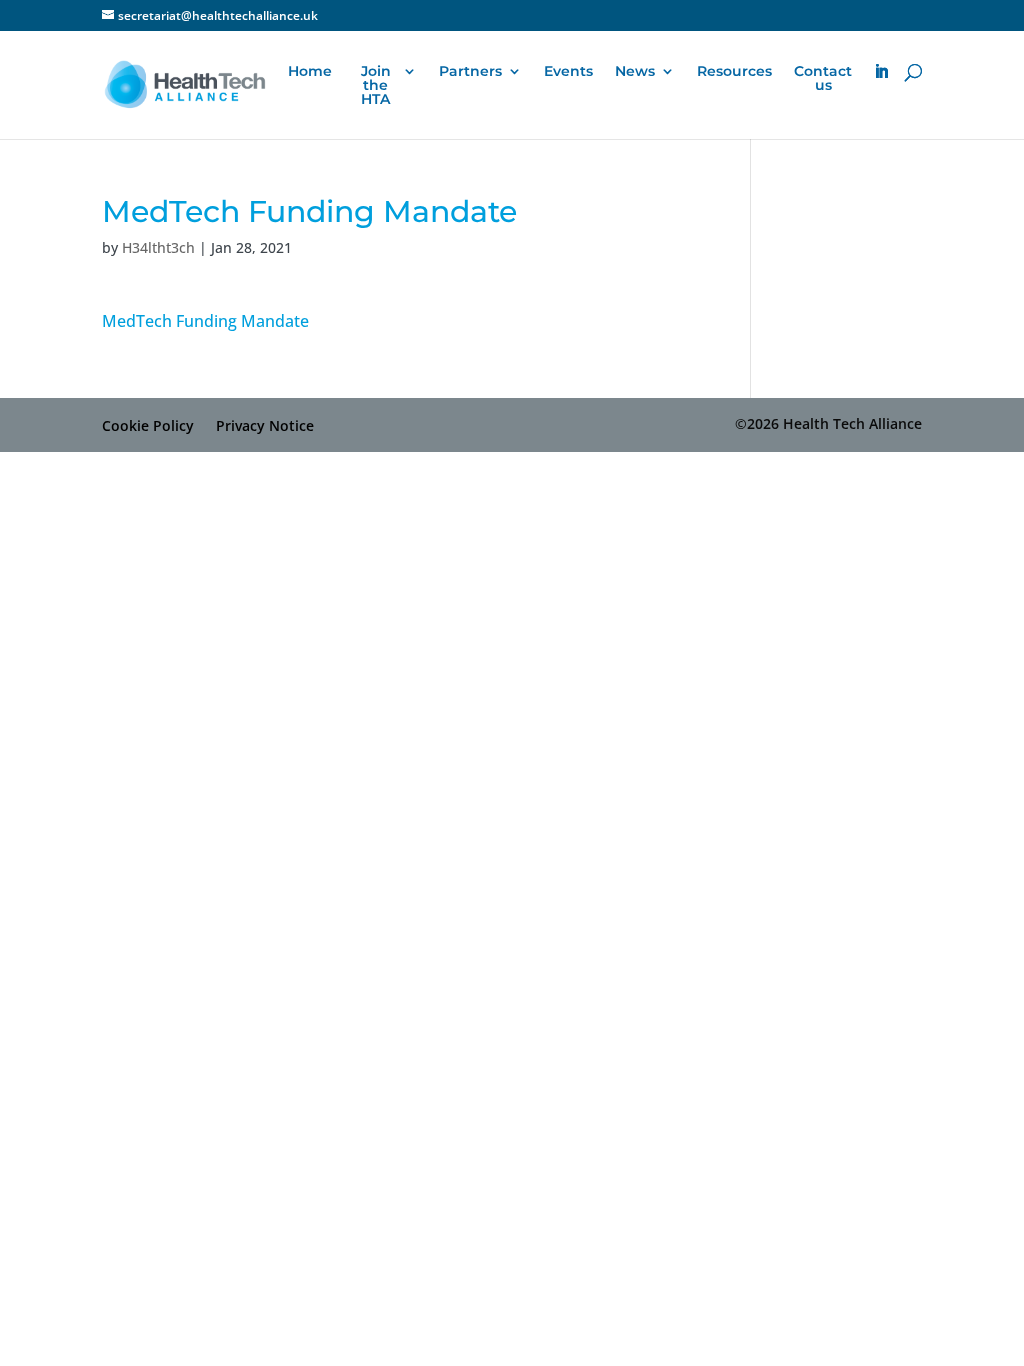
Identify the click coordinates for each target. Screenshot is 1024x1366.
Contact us (823, 79)
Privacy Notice (265, 425)
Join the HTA (376, 86)
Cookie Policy (148, 425)
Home (310, 72)
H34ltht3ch (158, 247)
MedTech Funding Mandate (205, 321)
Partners (470, 72)
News (635, 72)
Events (568, 72)
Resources (734, 72)
